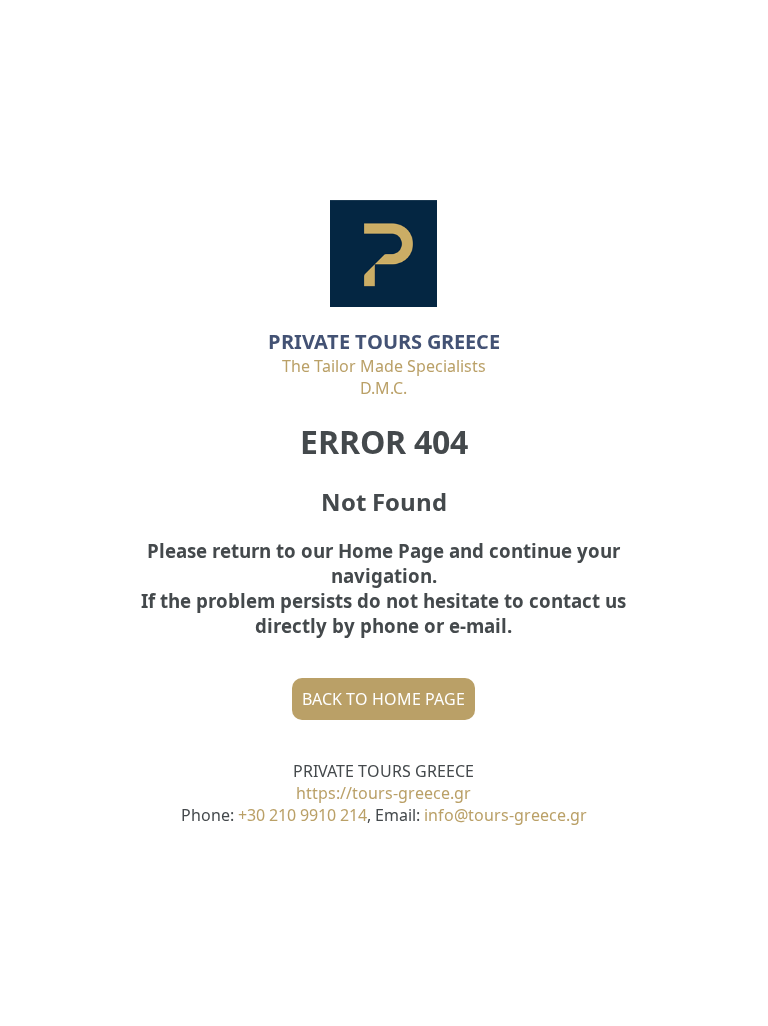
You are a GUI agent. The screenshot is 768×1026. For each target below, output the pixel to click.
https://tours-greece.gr (383, 793)
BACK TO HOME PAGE (383, 699)
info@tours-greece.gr (505, 815)
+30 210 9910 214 (302, 815)
